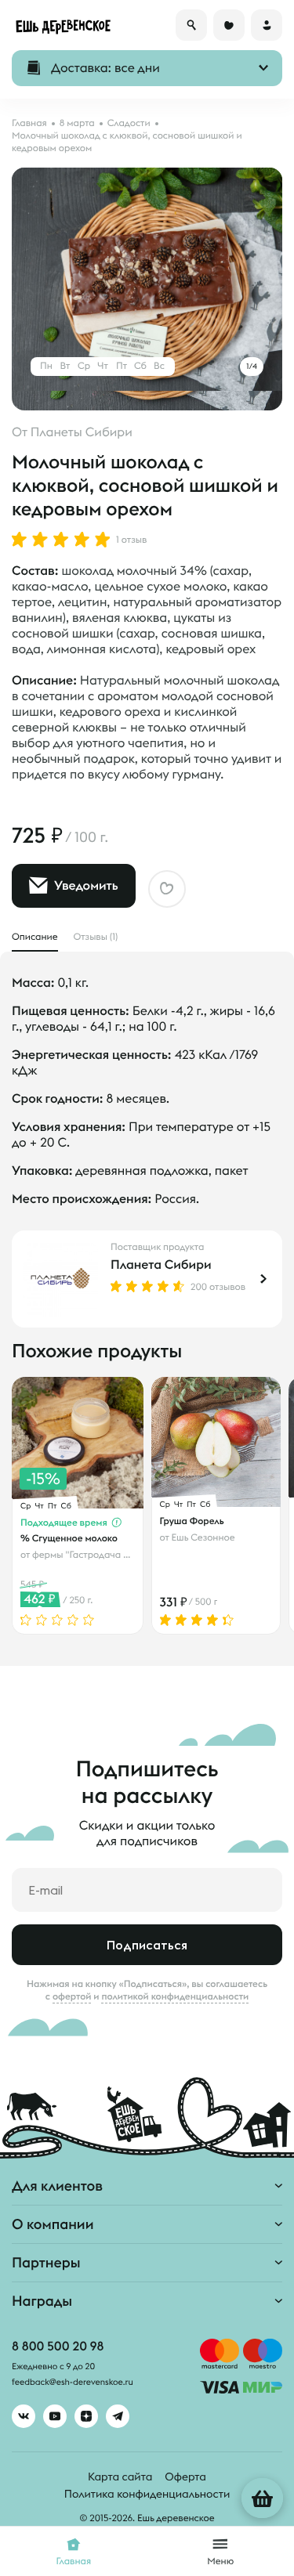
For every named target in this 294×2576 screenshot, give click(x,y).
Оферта (185, 2477)
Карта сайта (120, 2477)
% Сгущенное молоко (69, 1538)
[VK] (24, 2416)
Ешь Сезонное (203, 1538)
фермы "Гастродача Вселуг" (94, 1555)
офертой (72, 1996)
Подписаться (147, 1945)
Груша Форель (192, 1521)
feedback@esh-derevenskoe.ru (73, 2383)
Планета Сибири (161, 1265)
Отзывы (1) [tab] (96, 937)
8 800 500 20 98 (58, 2347)
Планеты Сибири (82, 432)
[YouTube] (55, 2416)
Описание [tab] (35, 937)
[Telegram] (118, 2416)
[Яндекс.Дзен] (86, 2416)
